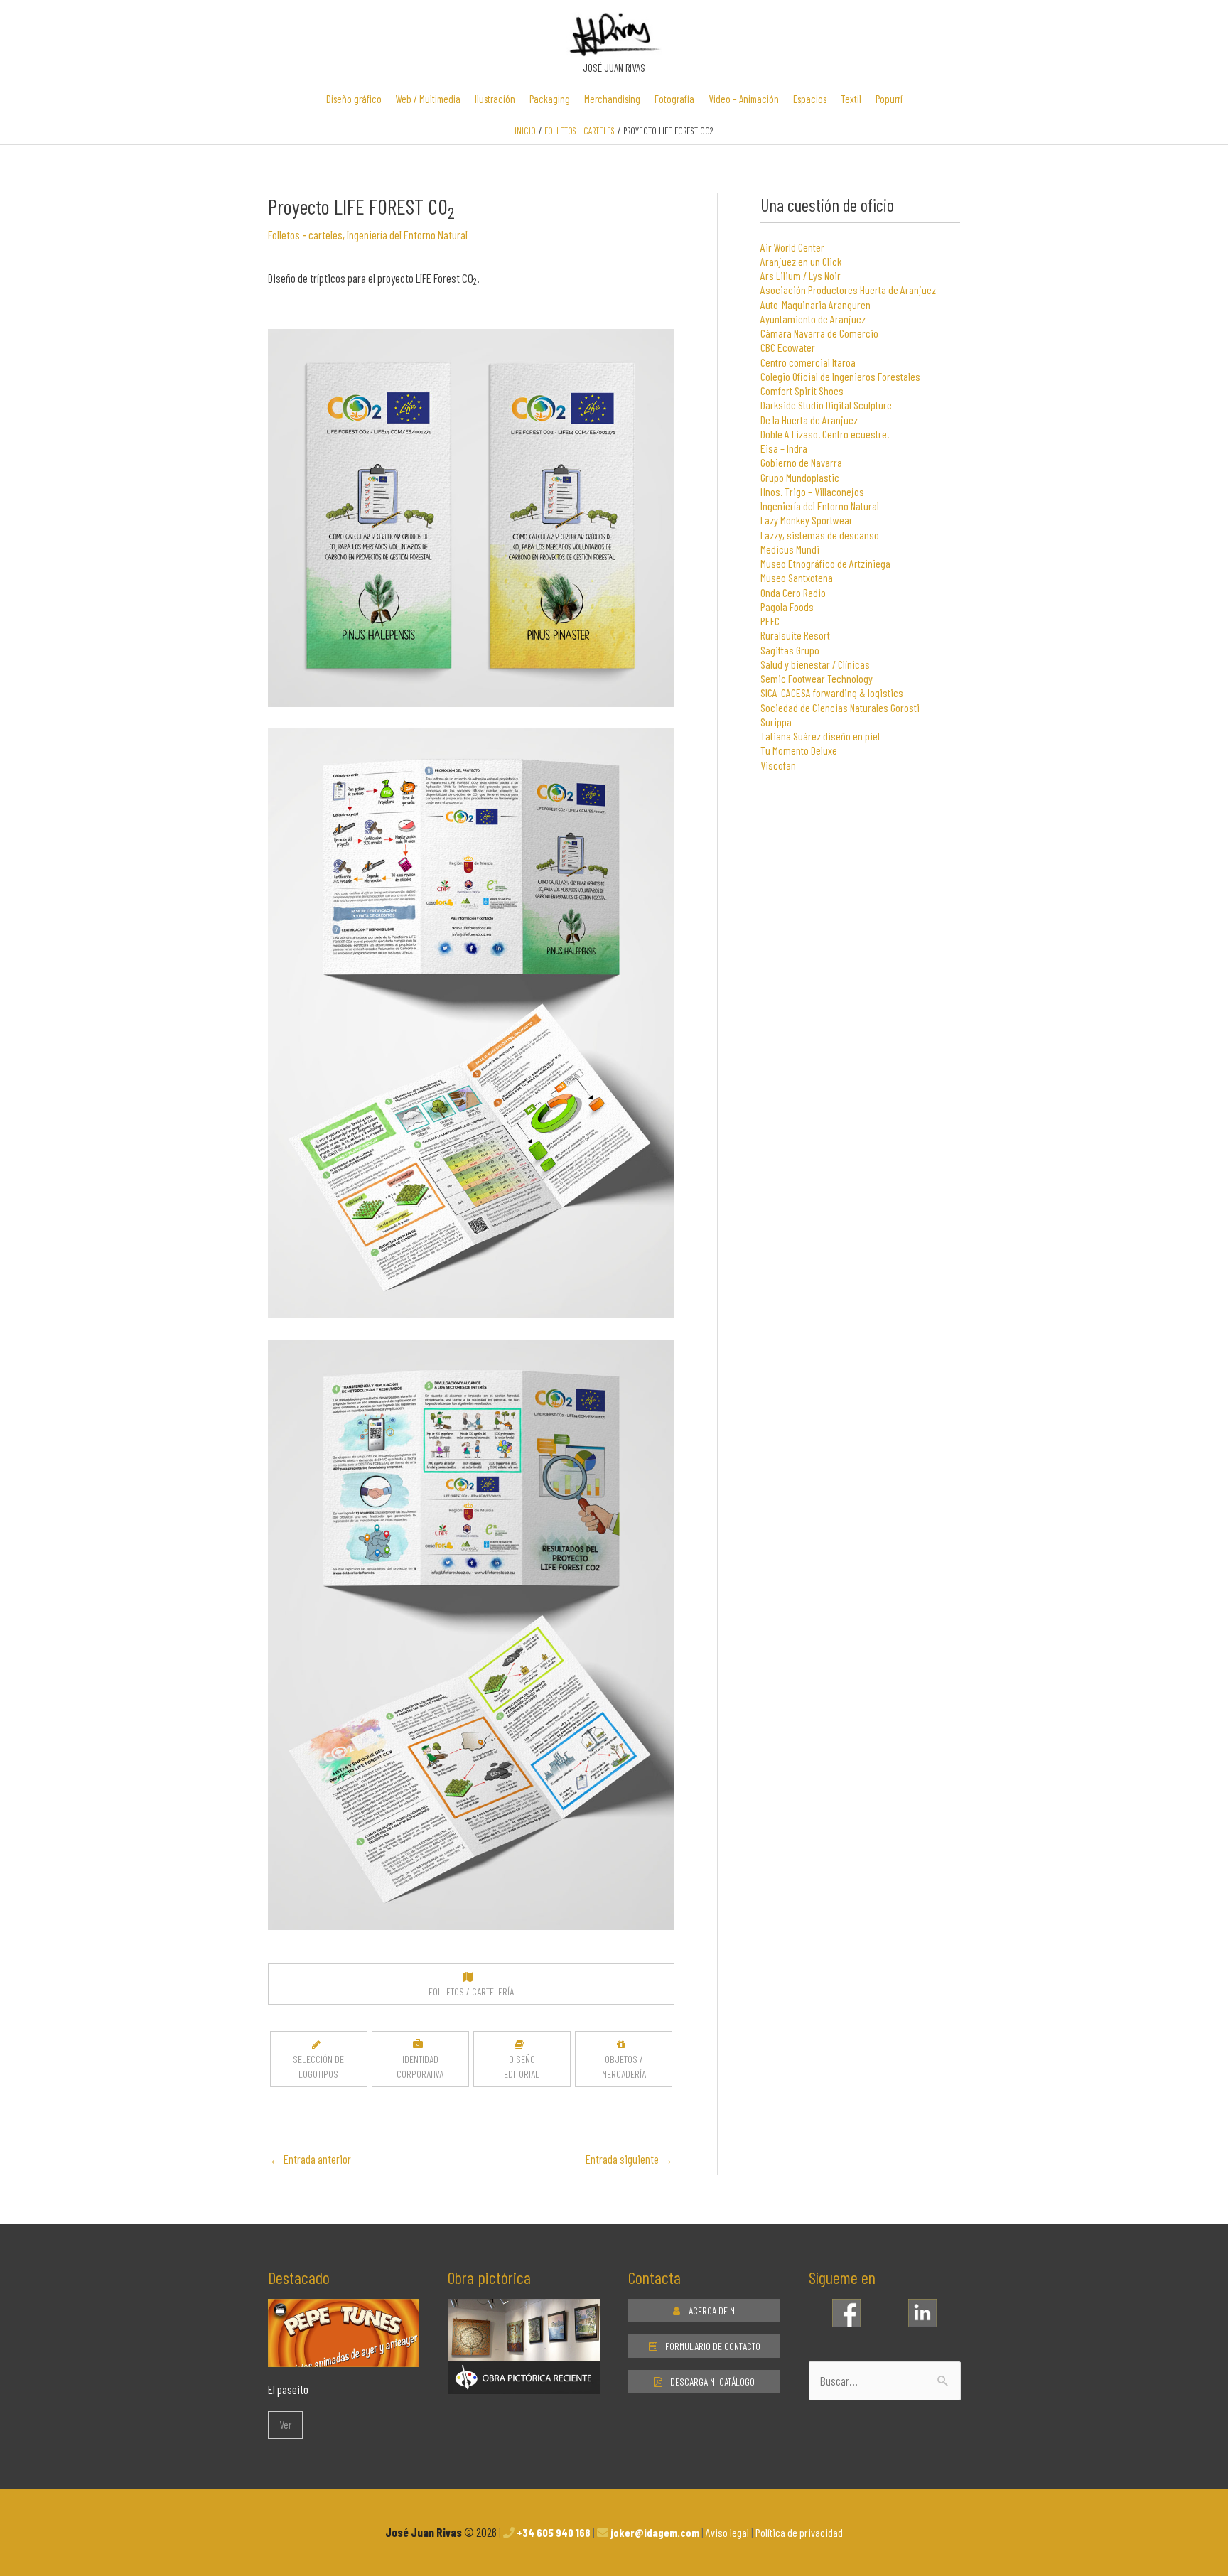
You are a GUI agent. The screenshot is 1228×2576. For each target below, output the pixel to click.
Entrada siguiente (629, 2159)
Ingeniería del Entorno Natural (407, 235)
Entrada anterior (310, 2159)
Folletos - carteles (305, 235)
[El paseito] (344, 2356)
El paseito (288, 2389)
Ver (285, 2425)
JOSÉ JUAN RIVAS (614, 68)
